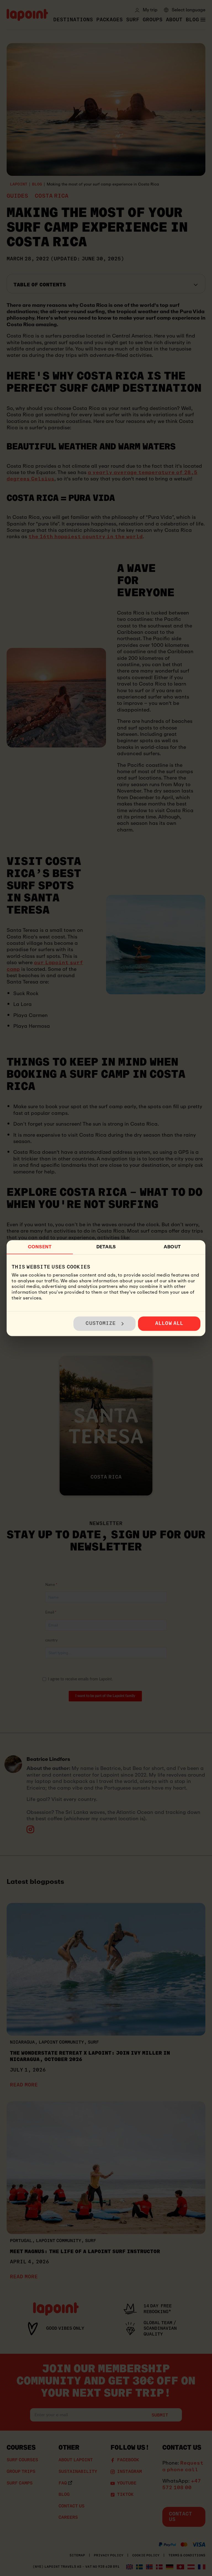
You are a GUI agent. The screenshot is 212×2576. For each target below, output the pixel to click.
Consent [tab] (40, 1247)
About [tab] (172, 1247)
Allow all (169, 1323)
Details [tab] (106, 1247)
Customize (101, 1323)
